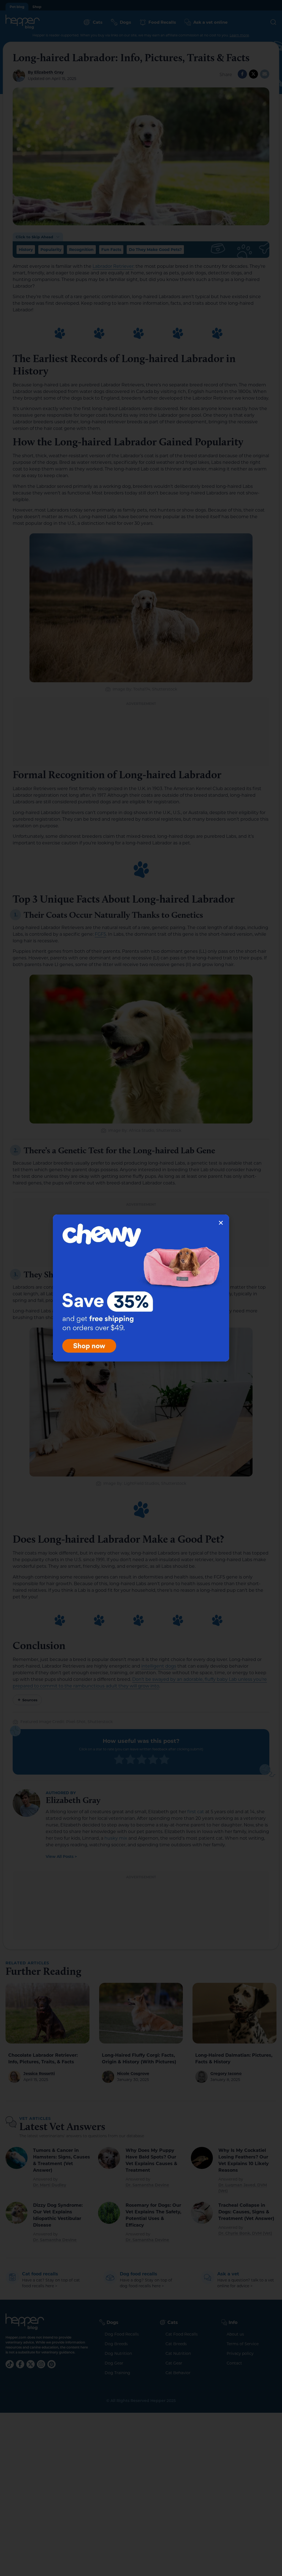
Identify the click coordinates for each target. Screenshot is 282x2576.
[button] (221, 1223)
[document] (141, 1288)
